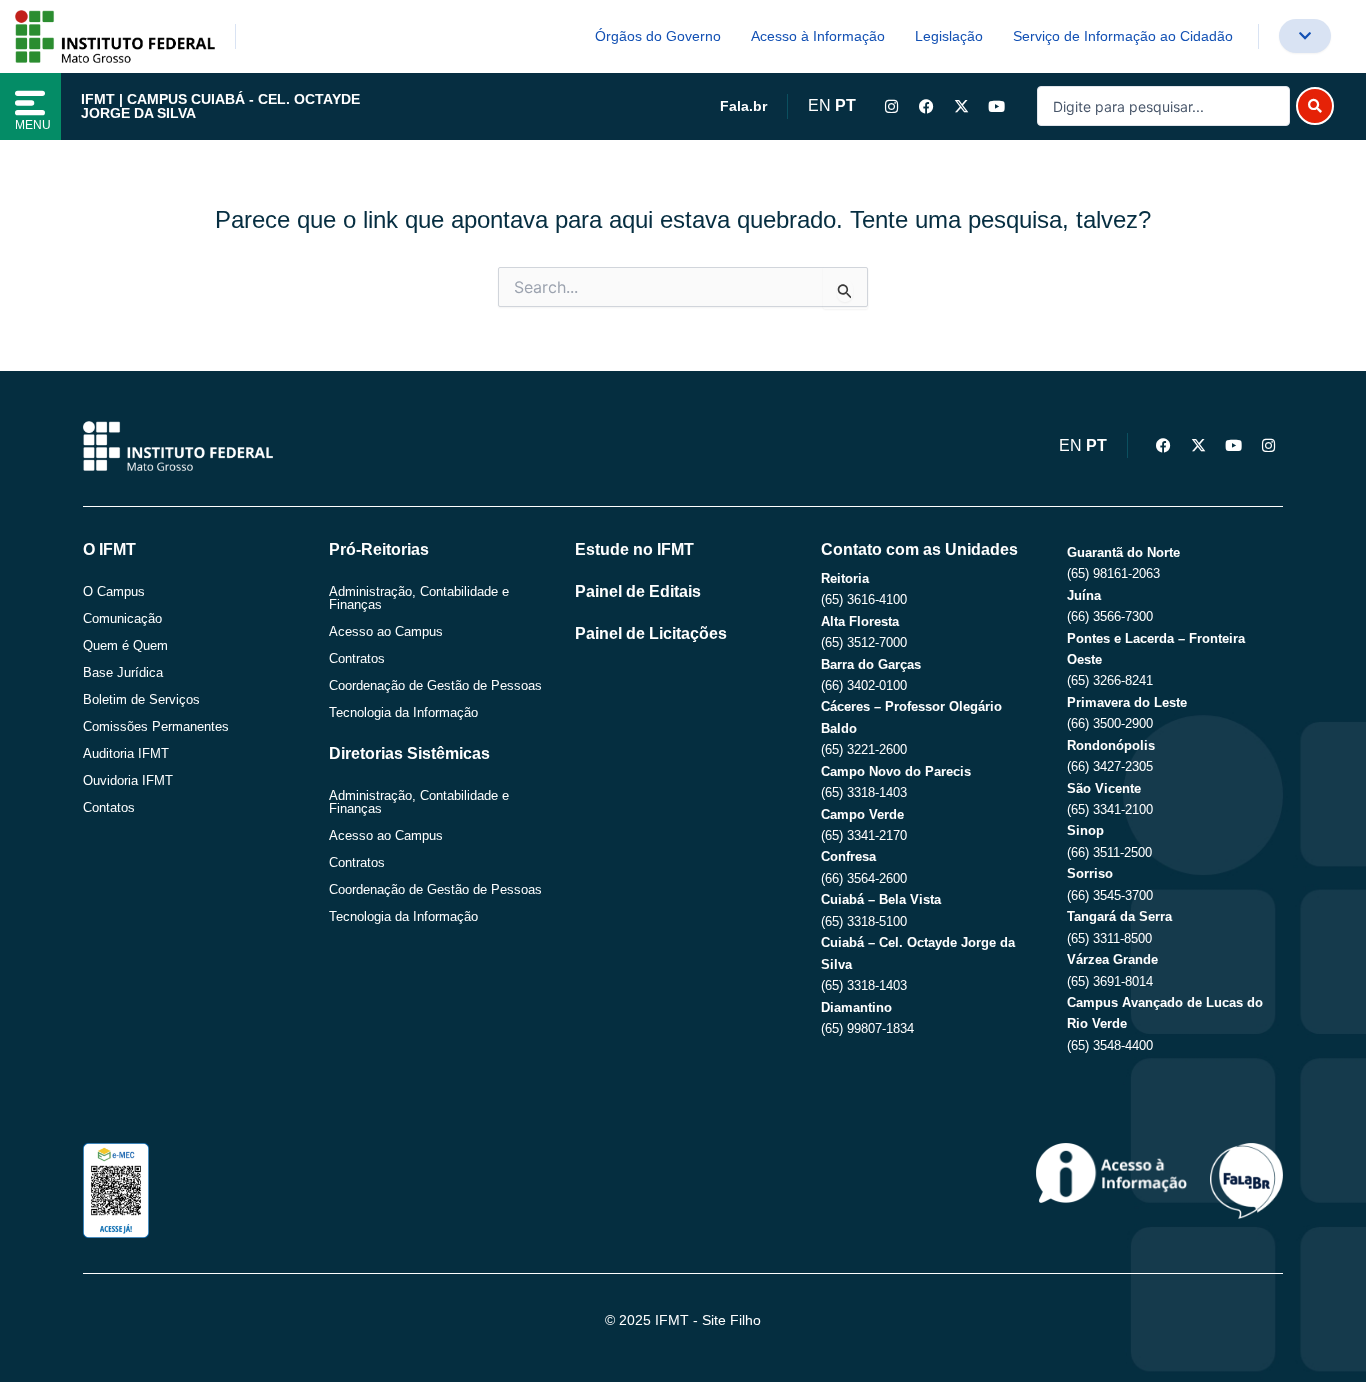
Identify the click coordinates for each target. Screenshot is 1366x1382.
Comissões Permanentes (156, 726)
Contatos (109, 807)
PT (845, 105)
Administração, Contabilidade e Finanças (419, 598)
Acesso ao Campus (386, 631)
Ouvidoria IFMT (128, 780)
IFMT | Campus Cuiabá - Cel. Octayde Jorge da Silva (220, 106)
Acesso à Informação (818, 36)
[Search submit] (1315, 106)
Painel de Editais (638, 591)
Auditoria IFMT (126, 753)
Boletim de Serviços (141, 699)
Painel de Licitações (651, 633)
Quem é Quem (125, 645)
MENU (33, 125)
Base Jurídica (123, 672)
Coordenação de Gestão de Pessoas (435, 685)
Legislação (949, 36)
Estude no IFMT (634, 549)
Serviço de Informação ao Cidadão (1123, 36)
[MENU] (30, 103)
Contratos (357, 658)
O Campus (114, 591)
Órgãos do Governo (658, 36)
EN (819, 105)
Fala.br (743, 106)
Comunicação (122, 618)
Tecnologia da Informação (403, 712)
